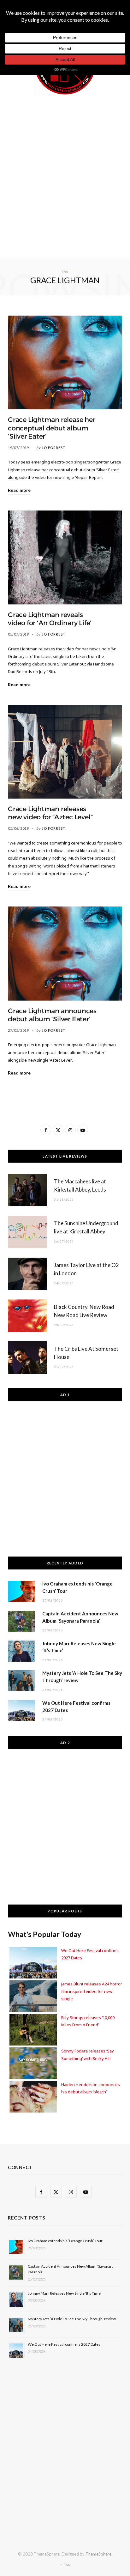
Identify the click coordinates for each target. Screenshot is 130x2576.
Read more (19, 490)
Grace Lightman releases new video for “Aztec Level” (50, 813)
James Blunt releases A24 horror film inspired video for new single (92, 1991)
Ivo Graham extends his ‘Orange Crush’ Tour (65, 2241)
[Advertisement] (65, 176)
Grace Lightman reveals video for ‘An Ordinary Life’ (50, 619)
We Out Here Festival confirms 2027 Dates (64, 2344)
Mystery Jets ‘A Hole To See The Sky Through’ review (72, 2319)
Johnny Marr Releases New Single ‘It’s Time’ (65, 2293)
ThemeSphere (98, 2554)
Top (67, 2564)
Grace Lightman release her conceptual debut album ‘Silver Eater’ (52, 428)
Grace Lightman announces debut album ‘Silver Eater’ (52, 1015)
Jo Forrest (53, 448)
